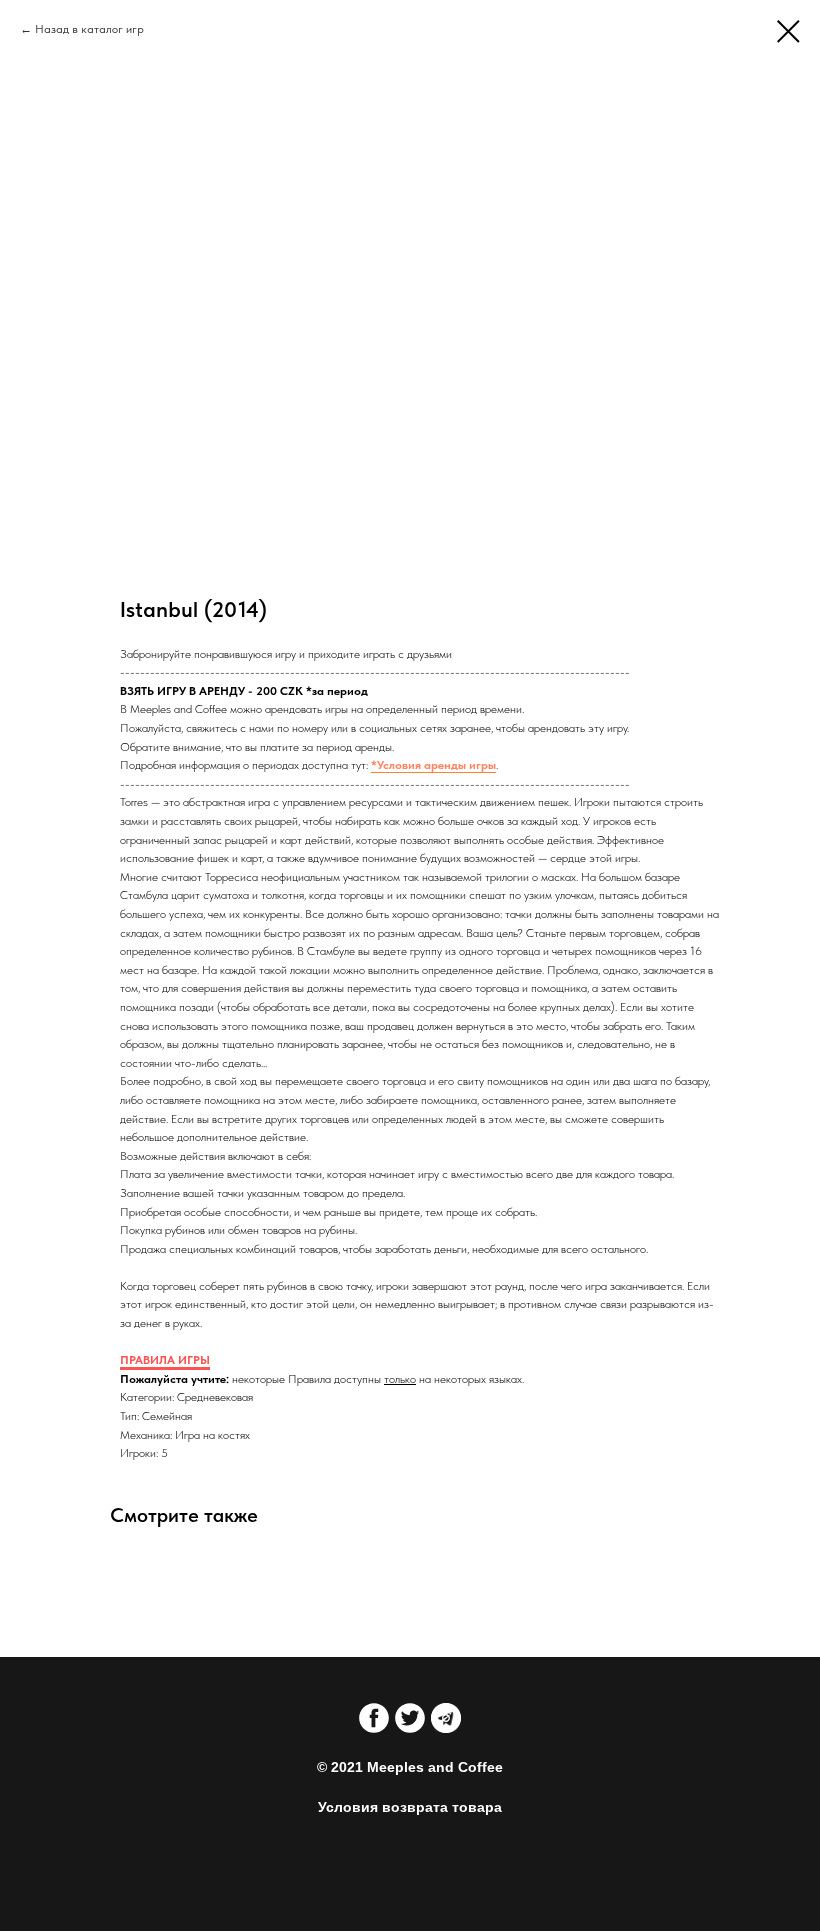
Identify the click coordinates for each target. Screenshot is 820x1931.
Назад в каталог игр (89, 29)
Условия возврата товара (410, 1807)
